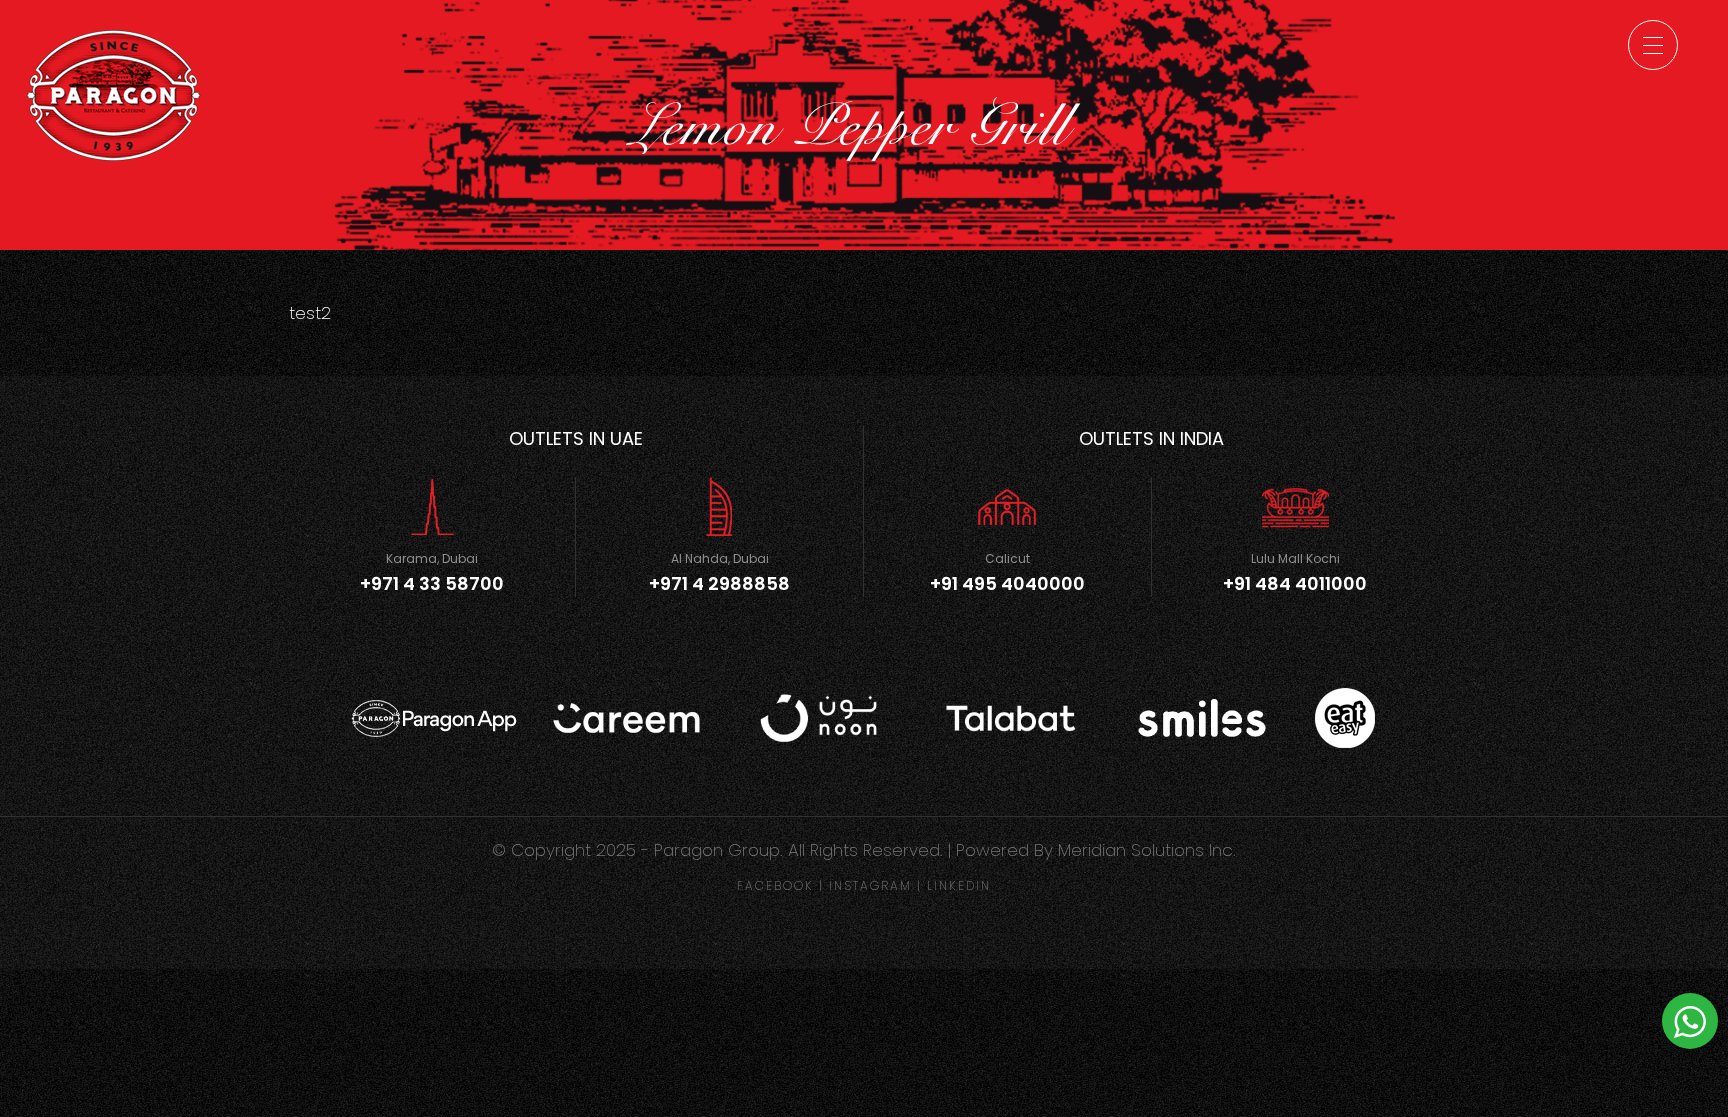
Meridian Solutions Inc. (1147, 850)
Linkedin (959, 885)
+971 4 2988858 (719, 583)
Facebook (775, 885)
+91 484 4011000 (1295, 583)
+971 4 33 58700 (432, 583)
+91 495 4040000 (1007, 583)
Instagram (870, 885)
